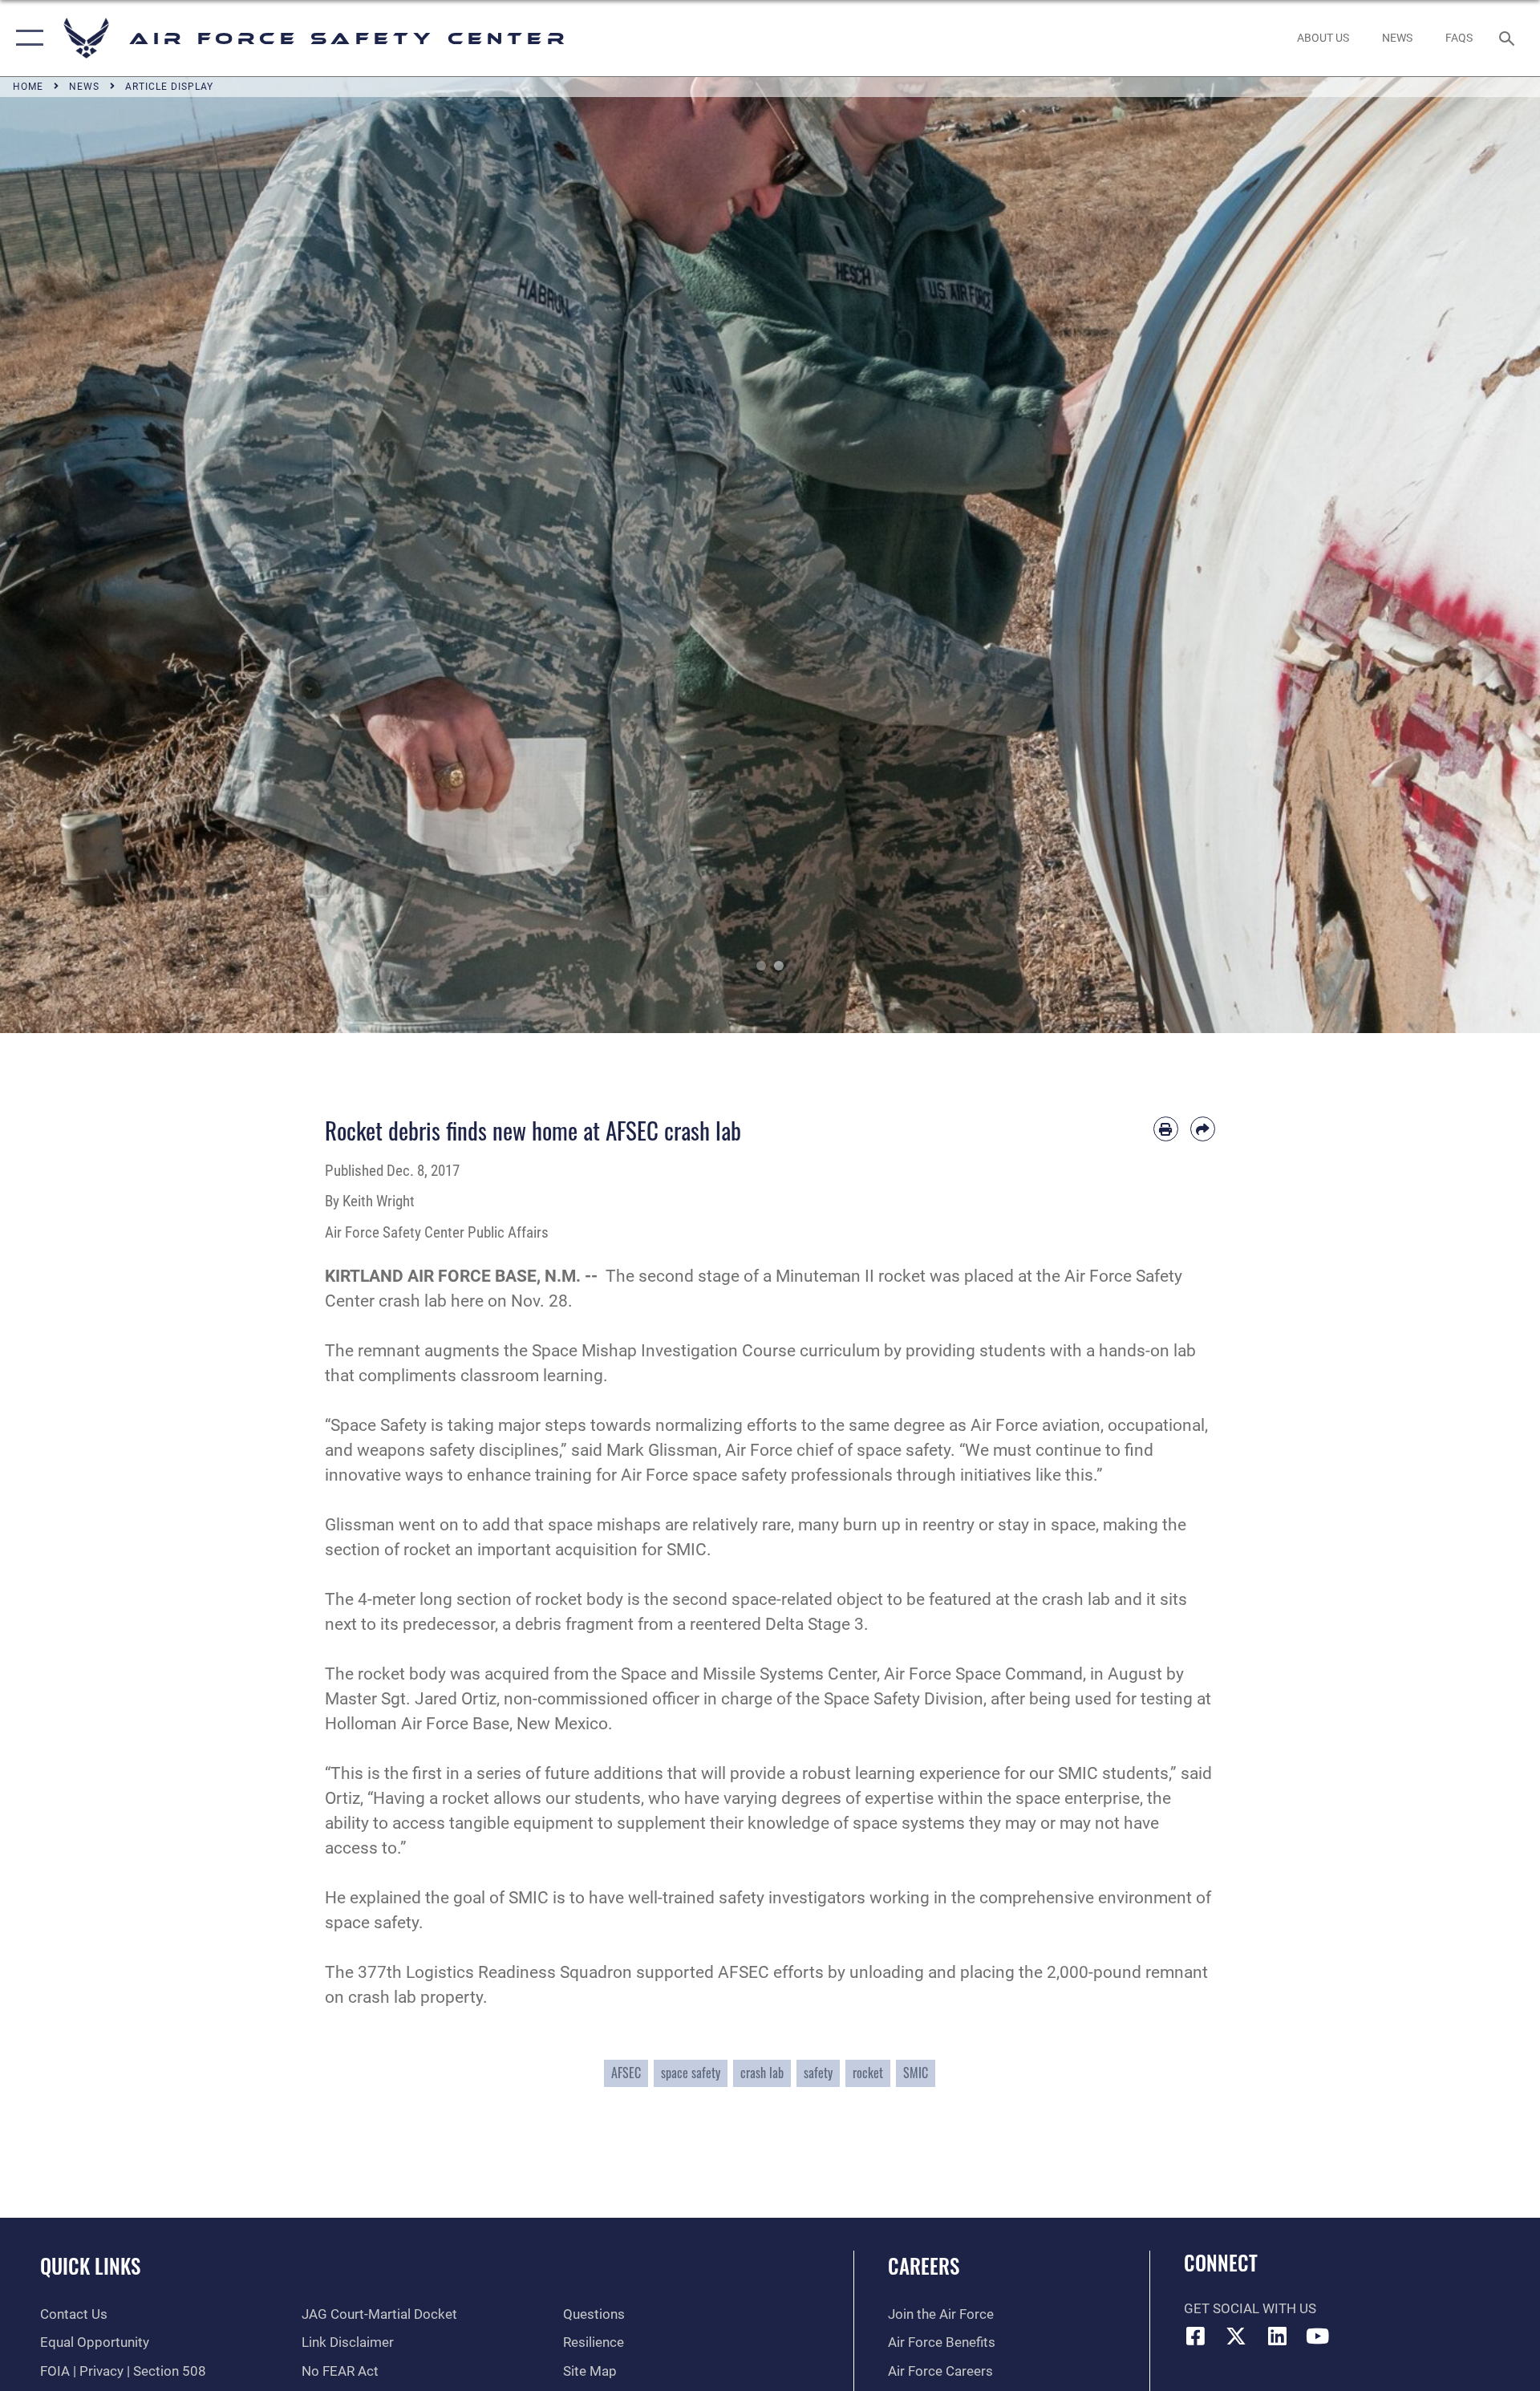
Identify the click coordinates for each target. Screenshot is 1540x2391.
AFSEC (626, 2073)
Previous (77, 555)
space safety (691, 2073)
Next (1463, 555)
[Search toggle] (1508, 38)
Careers (924, 2265)
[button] (26, 38)
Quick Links (90, 2265)
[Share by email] (1203, 1129)
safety (818, 2073)
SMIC (916, 2073)
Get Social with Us (1250, 2309)
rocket (868, 2073)
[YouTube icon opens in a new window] (1318, 2336)
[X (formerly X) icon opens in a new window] (1236, 2336)
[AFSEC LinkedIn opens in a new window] (1277, 2336)
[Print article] (1166, 1129)
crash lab (762, 2073)
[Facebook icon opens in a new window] (1196, 2336)
